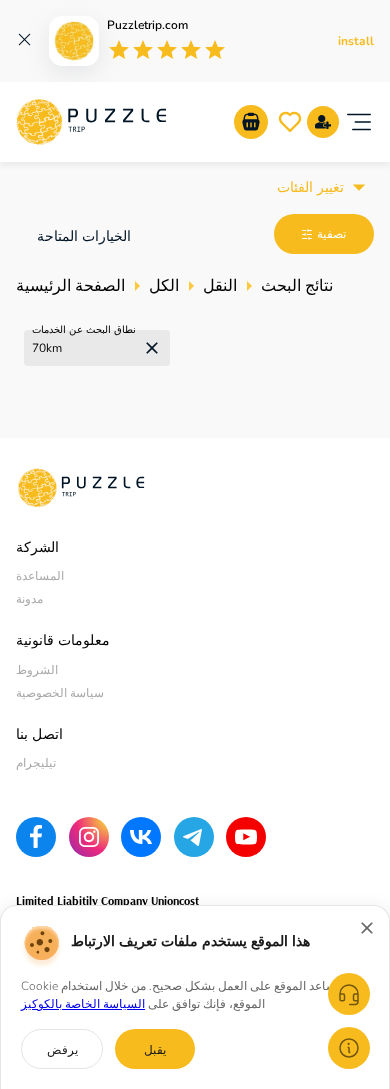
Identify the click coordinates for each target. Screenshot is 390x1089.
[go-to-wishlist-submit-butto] (290, 122)
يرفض (62, 1049)
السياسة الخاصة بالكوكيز (83, 1004)
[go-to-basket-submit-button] (251, 122)
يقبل (155, 1049)
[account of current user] (359, 122)
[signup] (323, 122)
